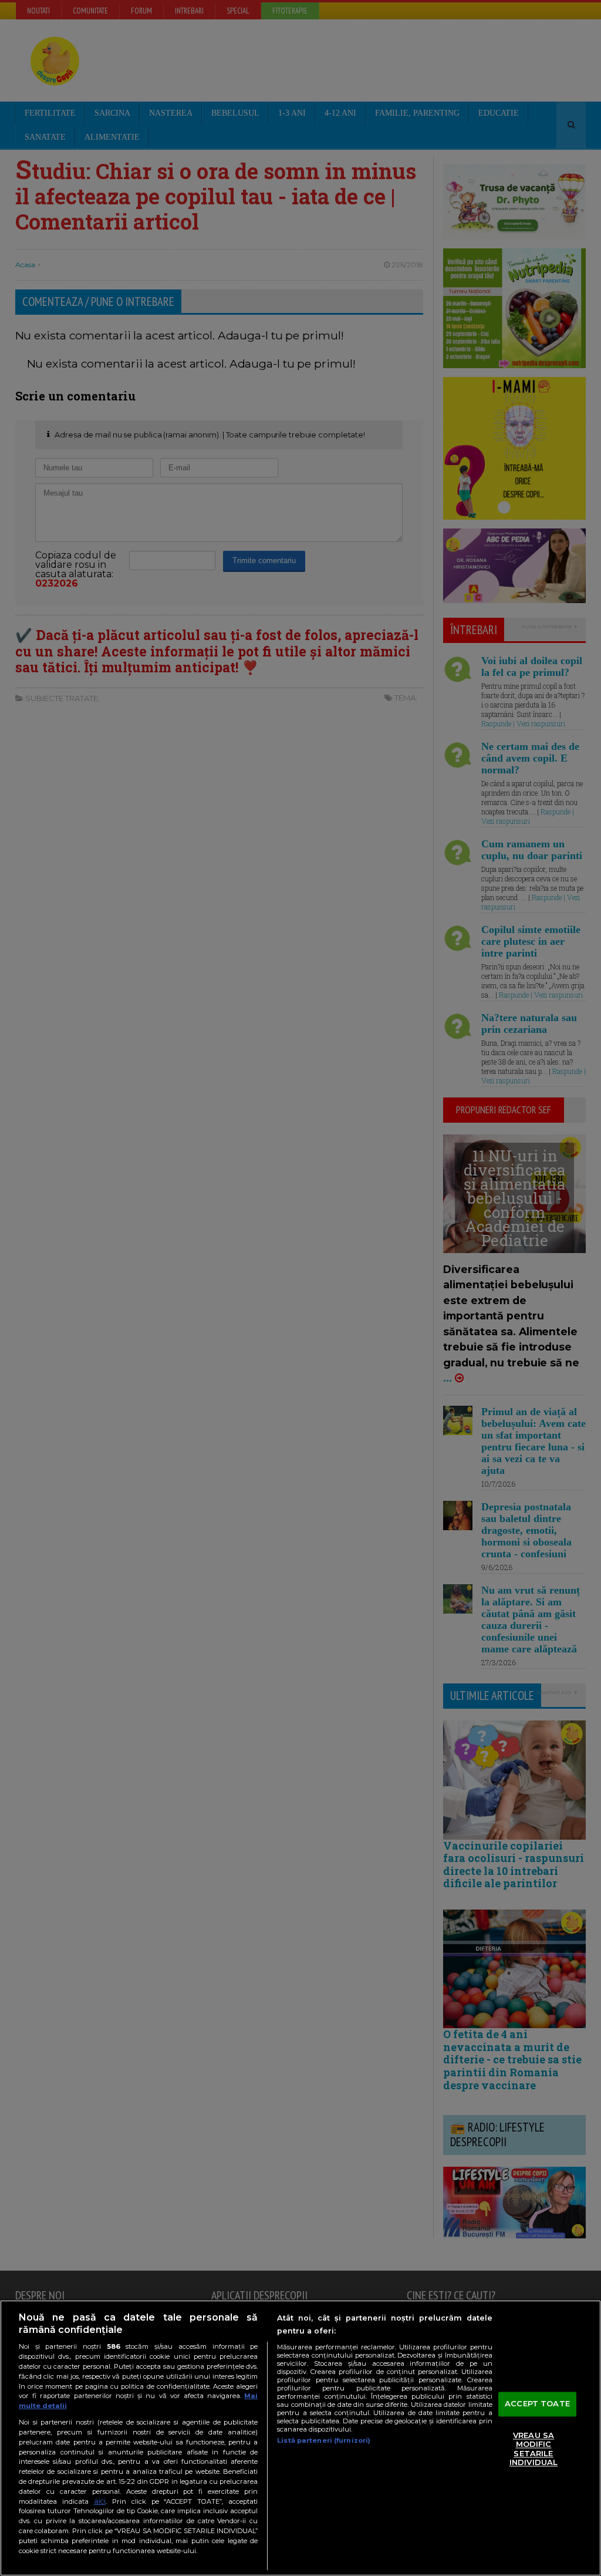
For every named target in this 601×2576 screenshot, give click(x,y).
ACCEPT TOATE (537, 2403)
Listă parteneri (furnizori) (324, 2440)
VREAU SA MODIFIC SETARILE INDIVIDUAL (534, 2449)
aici (100, 2501)
